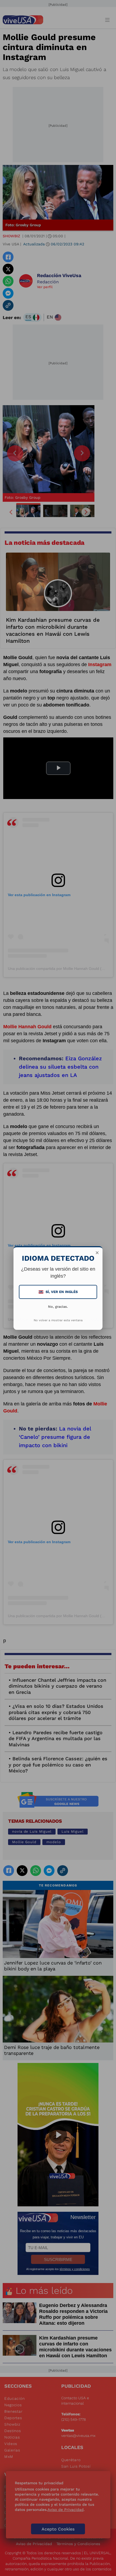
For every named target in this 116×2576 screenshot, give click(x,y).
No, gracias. (58, 1307)
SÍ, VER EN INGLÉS (59, 1292)
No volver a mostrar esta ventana (58, 1320)
